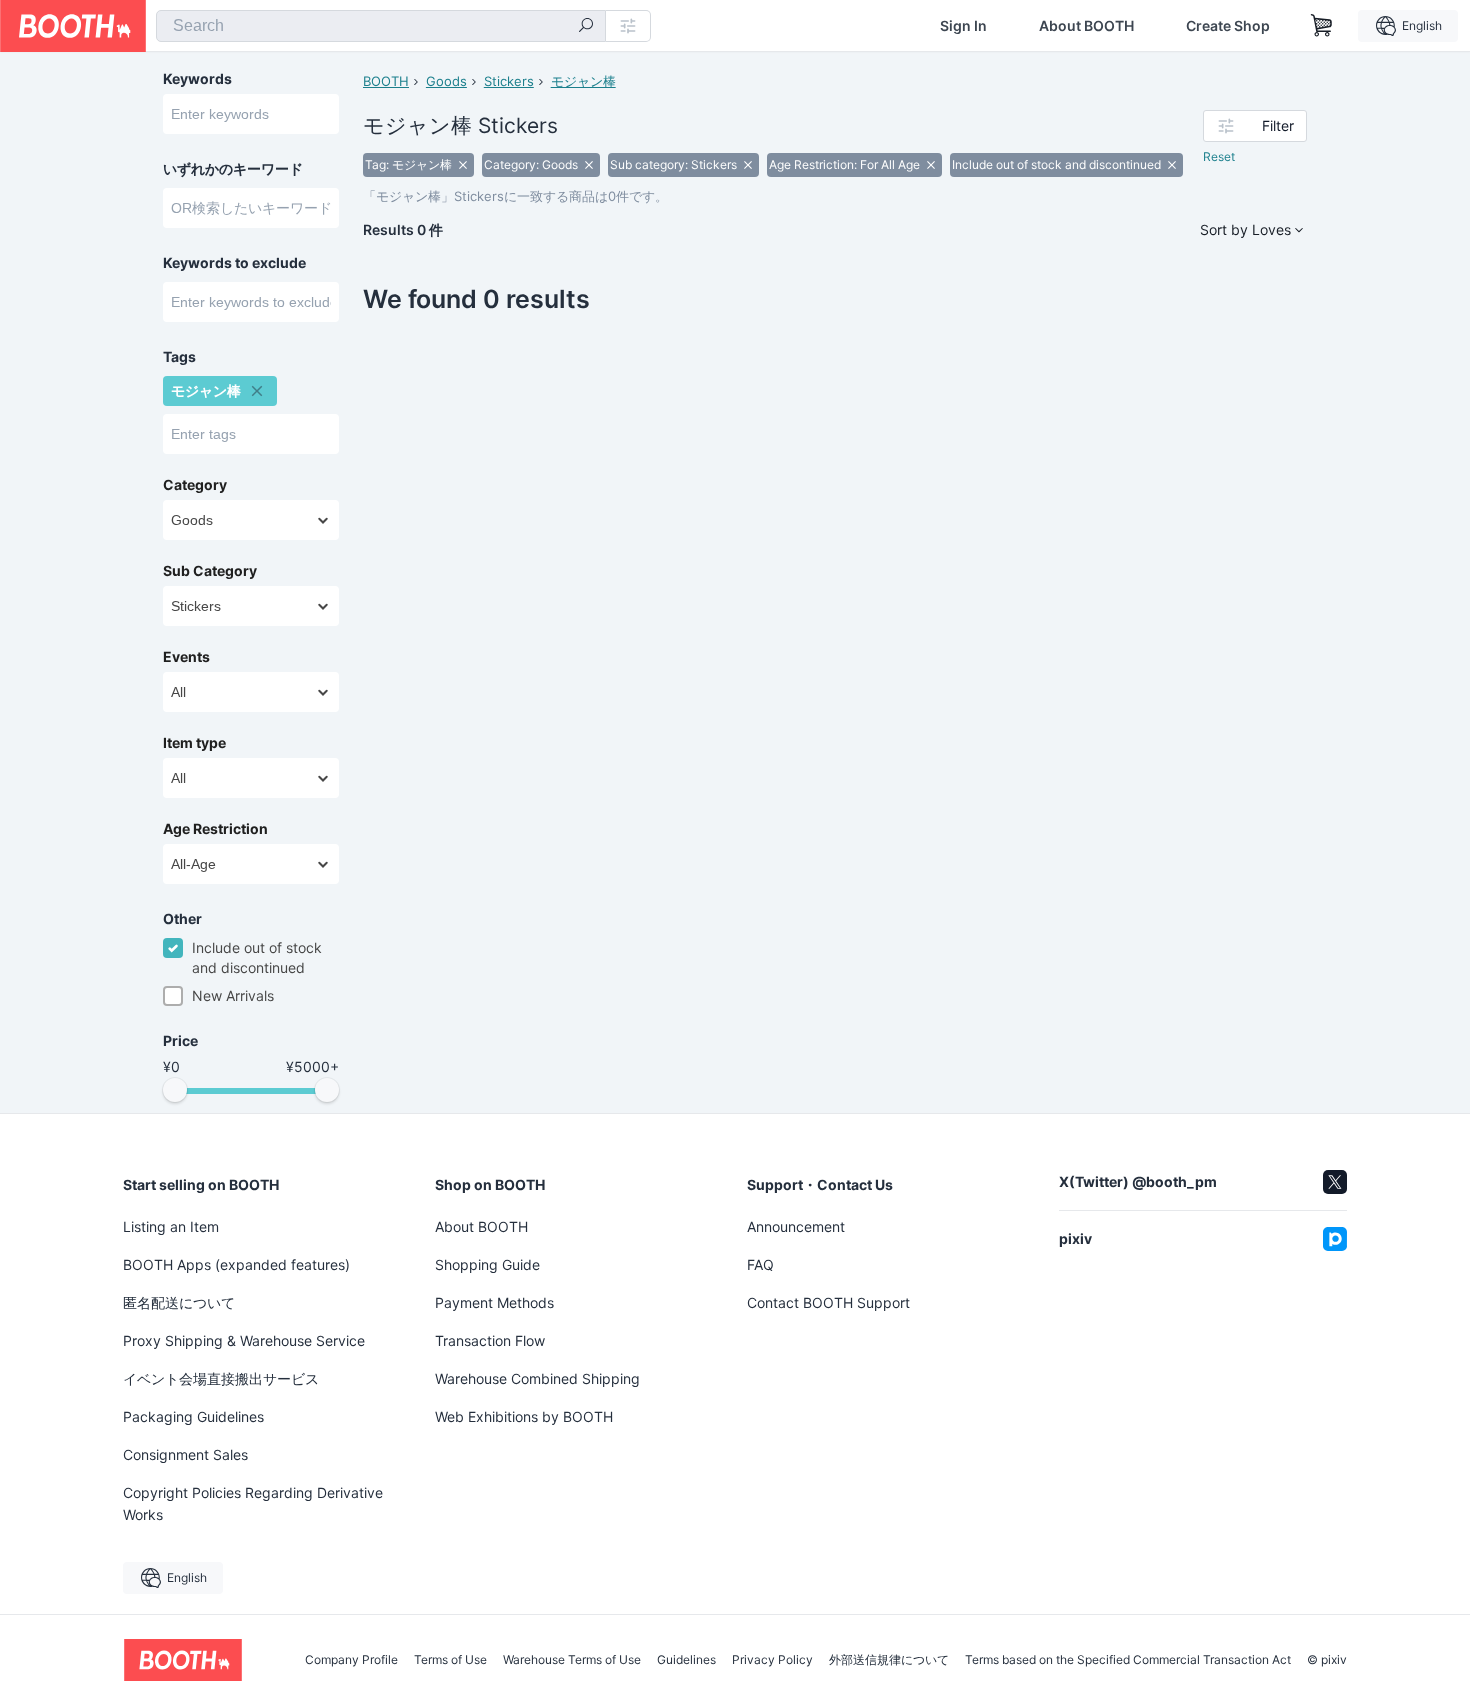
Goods (446, 81)
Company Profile (351, 1660)
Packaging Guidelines (193, 1416)
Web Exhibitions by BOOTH (524, 1416)
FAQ (760, 1264)
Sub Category (210, 571)
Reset (1219, 156)
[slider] (175, 1090)
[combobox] (381, 26)
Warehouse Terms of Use (572, 1660)
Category (195, 485)
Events (186, 657)
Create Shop (1228, 26)
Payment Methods (494, 1302)
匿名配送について (179, 1302)
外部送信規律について (889, 1660)
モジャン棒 (583, 81)
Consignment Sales (185, 1454)
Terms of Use (450, 1660)
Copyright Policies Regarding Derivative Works (253, 1503)
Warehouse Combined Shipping (537, 1378)
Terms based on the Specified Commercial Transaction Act (1128, 1660)
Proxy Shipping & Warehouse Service (244, 1340)
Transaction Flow (490, 1340)
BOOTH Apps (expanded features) (236, 1264)
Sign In (963, 26)
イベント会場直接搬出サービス (221, 1378)
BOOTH (386, 81)
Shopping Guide (487, 1264)
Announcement (796, 1226)
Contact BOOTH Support (828, 1302)
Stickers (509, 81)
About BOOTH (1086, 26)
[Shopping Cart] (1322, 26)
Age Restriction (215, 829)
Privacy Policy (772, 1660)
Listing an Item (171, 1226)
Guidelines (686, 1660)
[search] (586, 27)
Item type (194, 743)
